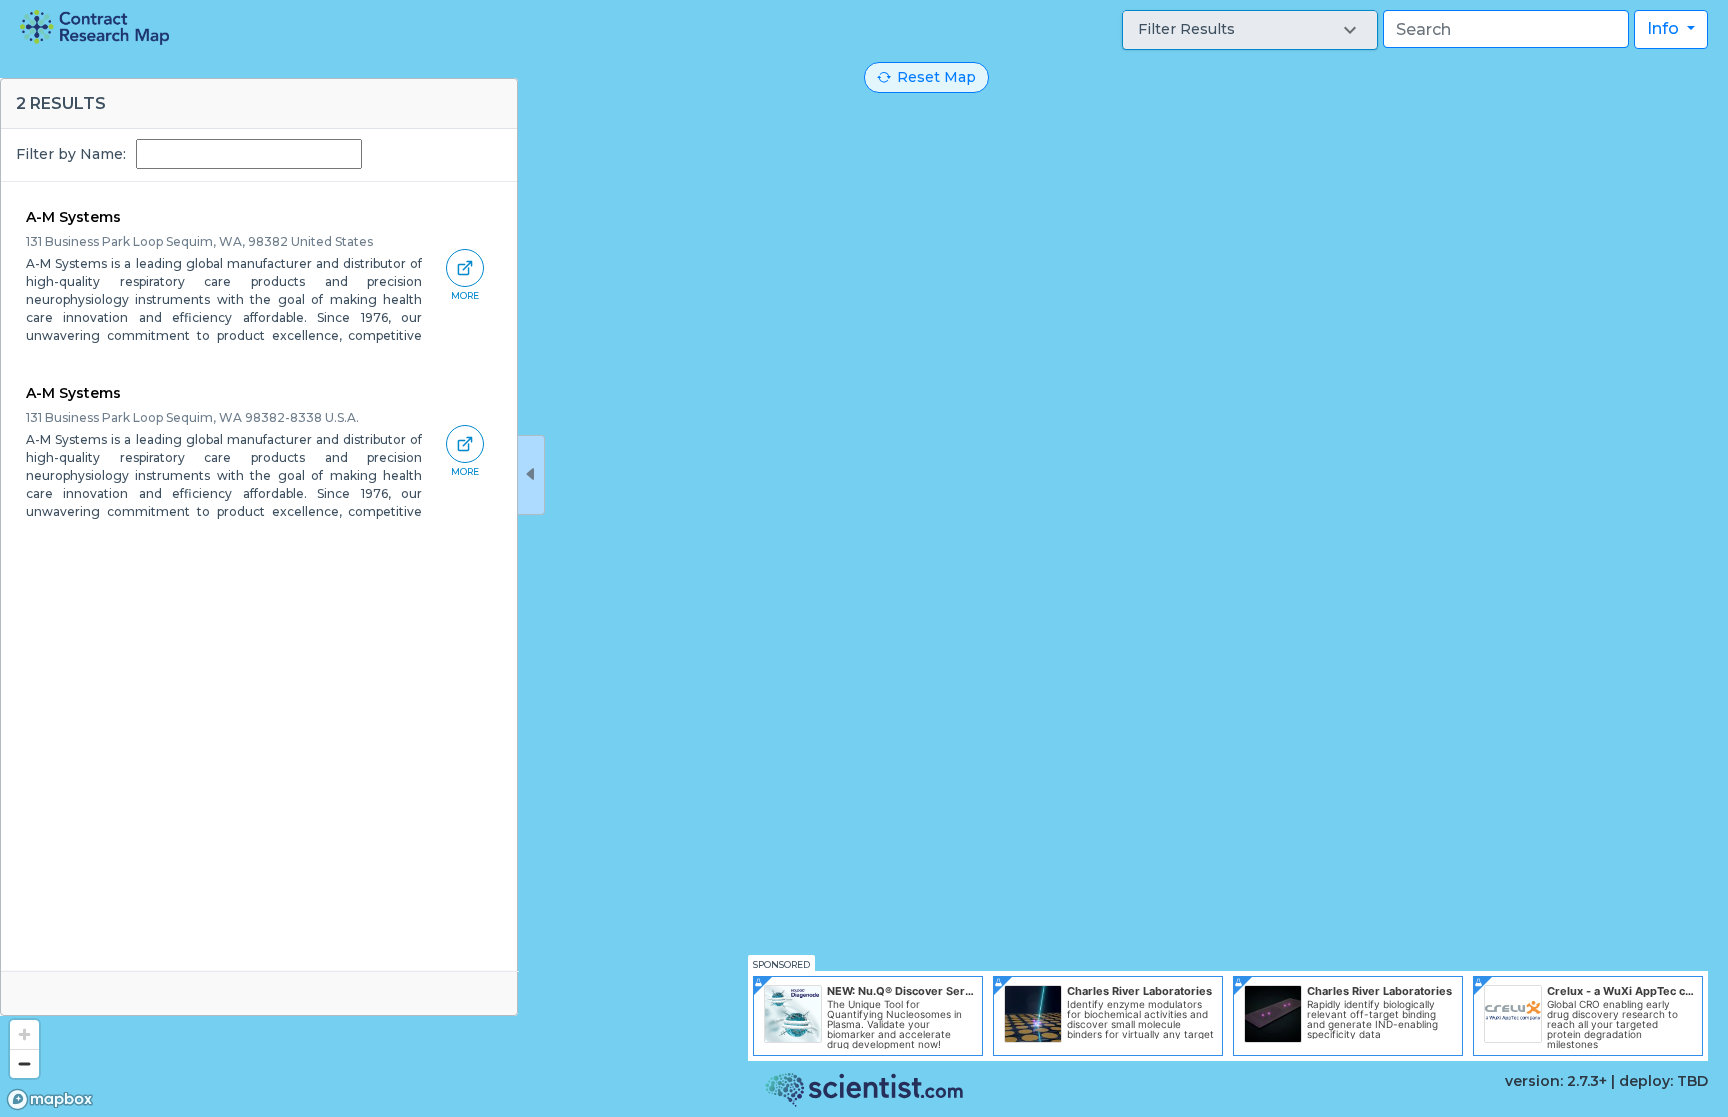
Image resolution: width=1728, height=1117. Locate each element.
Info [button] (1665, 28)
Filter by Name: (71, 154)
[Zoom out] (24, 1063)
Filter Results (1186, 29)
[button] (1250, 30)
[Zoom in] (24, 1034)
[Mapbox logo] (50, 1099)
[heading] (94, 27)
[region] (864, 558)
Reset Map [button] (936, 77)
